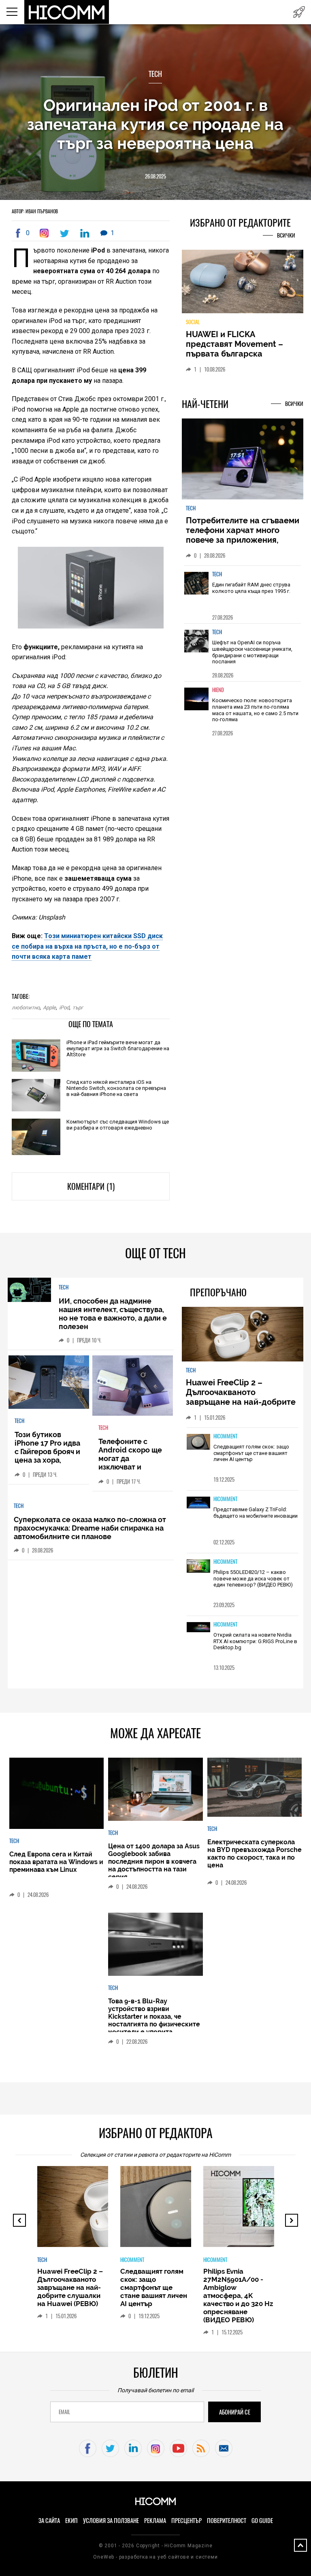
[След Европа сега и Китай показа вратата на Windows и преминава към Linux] (56, 1794)
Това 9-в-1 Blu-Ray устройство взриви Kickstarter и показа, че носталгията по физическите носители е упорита (154, 2016)
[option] (243, 594)
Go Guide (262, 2521)
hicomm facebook (88, 2448)
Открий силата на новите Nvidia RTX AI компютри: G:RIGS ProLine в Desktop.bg (255, 1641)
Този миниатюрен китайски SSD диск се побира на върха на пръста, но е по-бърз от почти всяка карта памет (87, 946)
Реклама (155, 2521)
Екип (71, 2521)
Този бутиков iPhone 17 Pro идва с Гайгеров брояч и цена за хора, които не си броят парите (47, 1456)
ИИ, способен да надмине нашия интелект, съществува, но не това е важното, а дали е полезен (113, 1314)
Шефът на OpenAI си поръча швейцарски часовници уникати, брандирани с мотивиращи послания (252, 652)
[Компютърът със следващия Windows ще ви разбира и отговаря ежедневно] (36, 1137)
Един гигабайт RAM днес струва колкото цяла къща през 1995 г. (251, 588)
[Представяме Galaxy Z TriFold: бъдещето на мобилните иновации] (198, 1503)
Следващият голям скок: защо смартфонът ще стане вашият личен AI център (251, 1453)
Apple (49, 1008)
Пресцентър (186, 2521)
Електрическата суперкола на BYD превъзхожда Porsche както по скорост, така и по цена (255, 1854)
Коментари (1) (91, 1186)
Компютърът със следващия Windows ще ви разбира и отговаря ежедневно (118, 1125)
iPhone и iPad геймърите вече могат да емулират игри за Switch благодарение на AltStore (118, 1048)
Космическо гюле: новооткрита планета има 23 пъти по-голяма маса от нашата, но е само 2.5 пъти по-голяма (255, 710)
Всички (286, 235)
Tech (155, 74)
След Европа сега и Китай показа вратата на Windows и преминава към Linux (56, 1862)
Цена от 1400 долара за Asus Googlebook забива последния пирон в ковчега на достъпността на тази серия (154, 1861)
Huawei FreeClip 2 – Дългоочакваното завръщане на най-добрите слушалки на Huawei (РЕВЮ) (242, 1397)
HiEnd (218, 690)
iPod (64, 1008)
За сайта (49, 2521)
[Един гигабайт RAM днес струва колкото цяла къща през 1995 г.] (196, 589)
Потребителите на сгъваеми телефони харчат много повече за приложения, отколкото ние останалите (243, 535)
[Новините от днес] (299, 12)
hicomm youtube (178, 2448)
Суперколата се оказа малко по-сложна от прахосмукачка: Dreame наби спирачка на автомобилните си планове (90, 1528)
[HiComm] (67, 12)
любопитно (26, 1008)
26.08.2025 (155, 176)
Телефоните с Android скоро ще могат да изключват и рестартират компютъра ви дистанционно (130, 1467)
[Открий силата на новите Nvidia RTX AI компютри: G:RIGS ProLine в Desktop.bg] (198, 1628)
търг (78, 1008)
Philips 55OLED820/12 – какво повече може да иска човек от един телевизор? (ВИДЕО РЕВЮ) (253, 1578)
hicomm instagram (156, 2448)
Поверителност (227, 2521)
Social (193, 322)
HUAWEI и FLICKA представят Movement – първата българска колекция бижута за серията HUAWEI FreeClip (236, 354)
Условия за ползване (111, 2521)
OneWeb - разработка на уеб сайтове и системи (155, 2557)
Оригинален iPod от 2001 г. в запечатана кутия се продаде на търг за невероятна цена (155, 124)
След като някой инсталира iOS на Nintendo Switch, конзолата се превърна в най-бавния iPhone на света (116, 1088)
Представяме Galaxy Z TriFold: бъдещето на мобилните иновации (256, 1513)
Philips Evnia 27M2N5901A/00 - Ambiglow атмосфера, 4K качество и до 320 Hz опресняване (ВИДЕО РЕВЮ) (238, 2296)
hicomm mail (224, 2448)
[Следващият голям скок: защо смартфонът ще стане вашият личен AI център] (198, 1442)
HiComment (225, 1436)
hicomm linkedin (133, 2448)
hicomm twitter (110, 2448)
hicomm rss (201, 2448)
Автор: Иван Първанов (35, 211)
